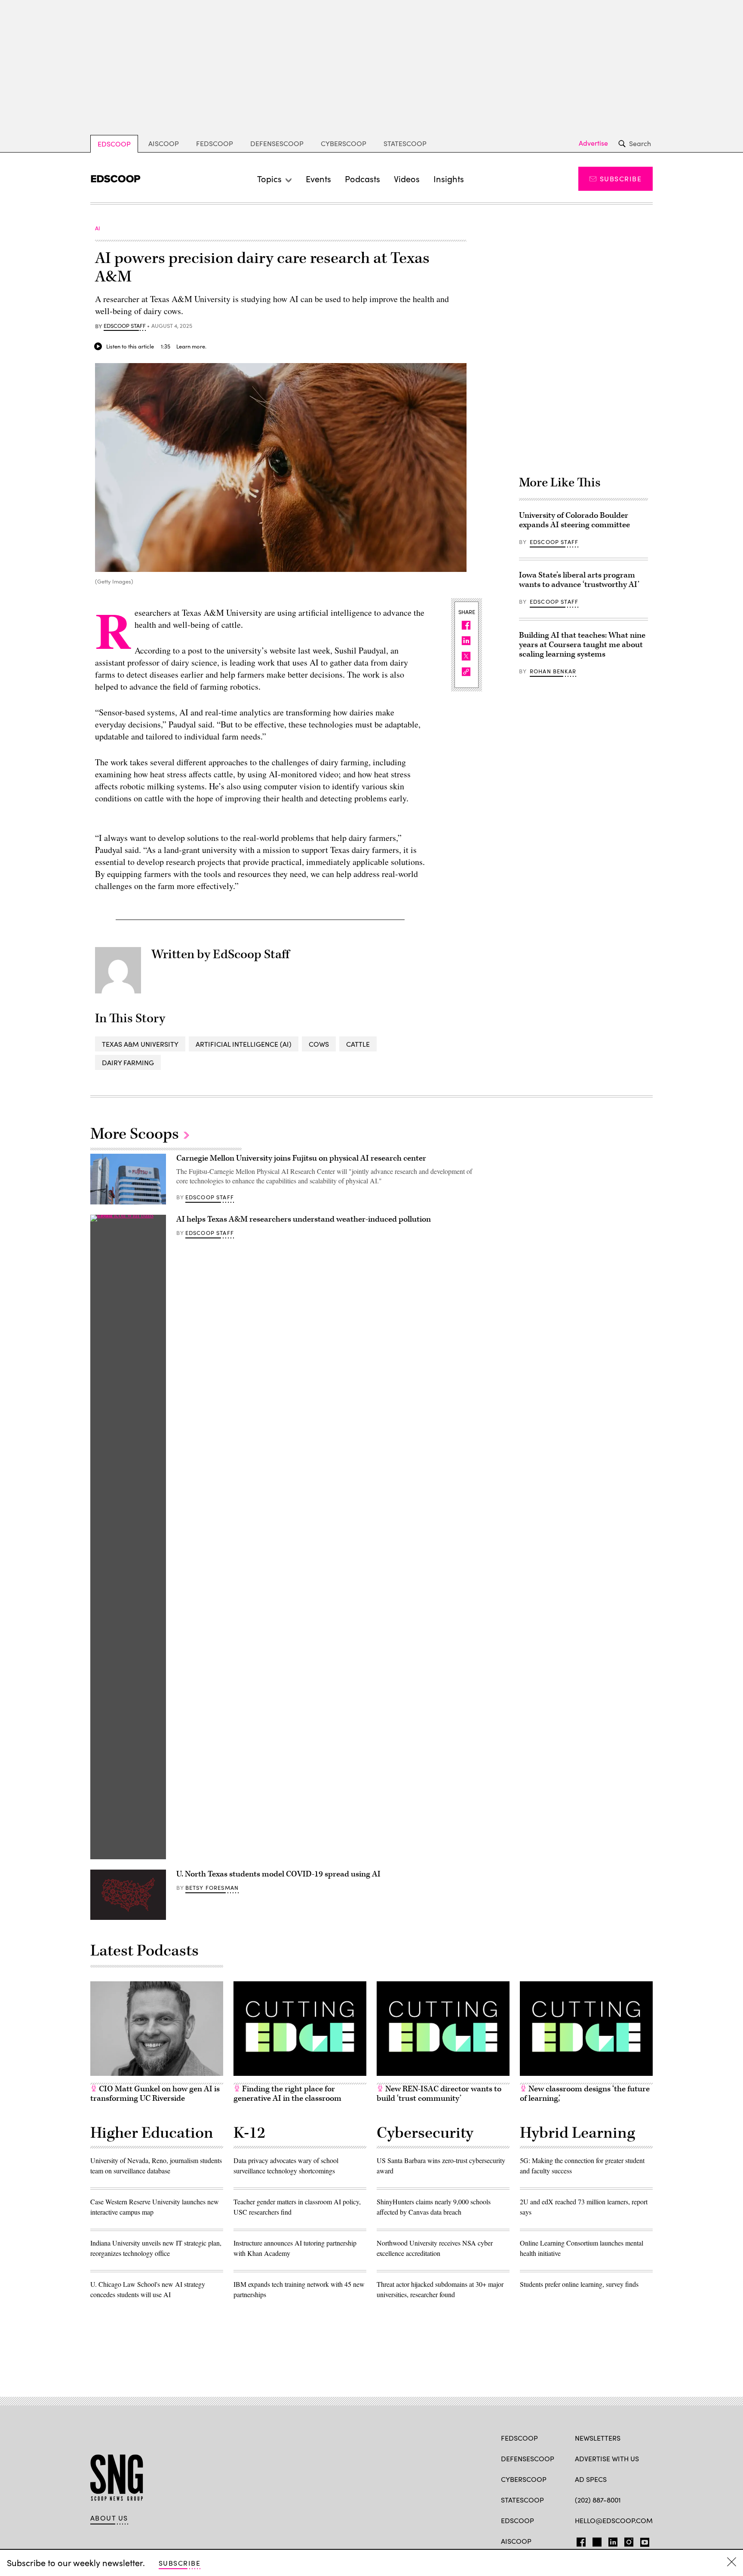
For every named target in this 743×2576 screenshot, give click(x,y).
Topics (269, 179)
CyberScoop (344, 143)
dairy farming (128, 1062)
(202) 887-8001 (598, 2500)
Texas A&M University (140, 1044)
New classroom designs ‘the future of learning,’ (585, 2094)
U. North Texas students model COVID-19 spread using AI (278, 1874)
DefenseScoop (277, 143)
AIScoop (164, 143)
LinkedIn (613, 2540)
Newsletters (598, 2438)
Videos (407, 179)
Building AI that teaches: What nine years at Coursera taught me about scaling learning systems (582, 645)
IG (626, 2540)
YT (643, 2540)
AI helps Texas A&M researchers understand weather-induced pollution (304, 1219)
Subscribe (621, 179)
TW (596, 2540)
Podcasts (362, 179)
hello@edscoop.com (614, 2520)
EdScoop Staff (125, 326)
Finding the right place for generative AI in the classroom (287, 2094)
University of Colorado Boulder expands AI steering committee (574, 520)
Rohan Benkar (553, 671)
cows (319, 1044)
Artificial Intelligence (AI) (244, 1044)
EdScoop (114, 144)
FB (579, 2540)
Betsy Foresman (212, 1888)
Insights (449, 179)
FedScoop (215, 143)
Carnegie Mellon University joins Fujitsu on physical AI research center (301, 1158)
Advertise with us (607, 2458)
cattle (358, 1044)
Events (318, 179)
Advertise (593, 143)
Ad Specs (591, 2479)
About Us (109, 2518)
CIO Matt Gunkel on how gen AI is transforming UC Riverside (155, 2094)
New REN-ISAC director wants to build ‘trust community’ (439, 2094)
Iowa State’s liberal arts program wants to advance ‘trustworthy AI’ (579, 580)
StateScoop (405, 143)
